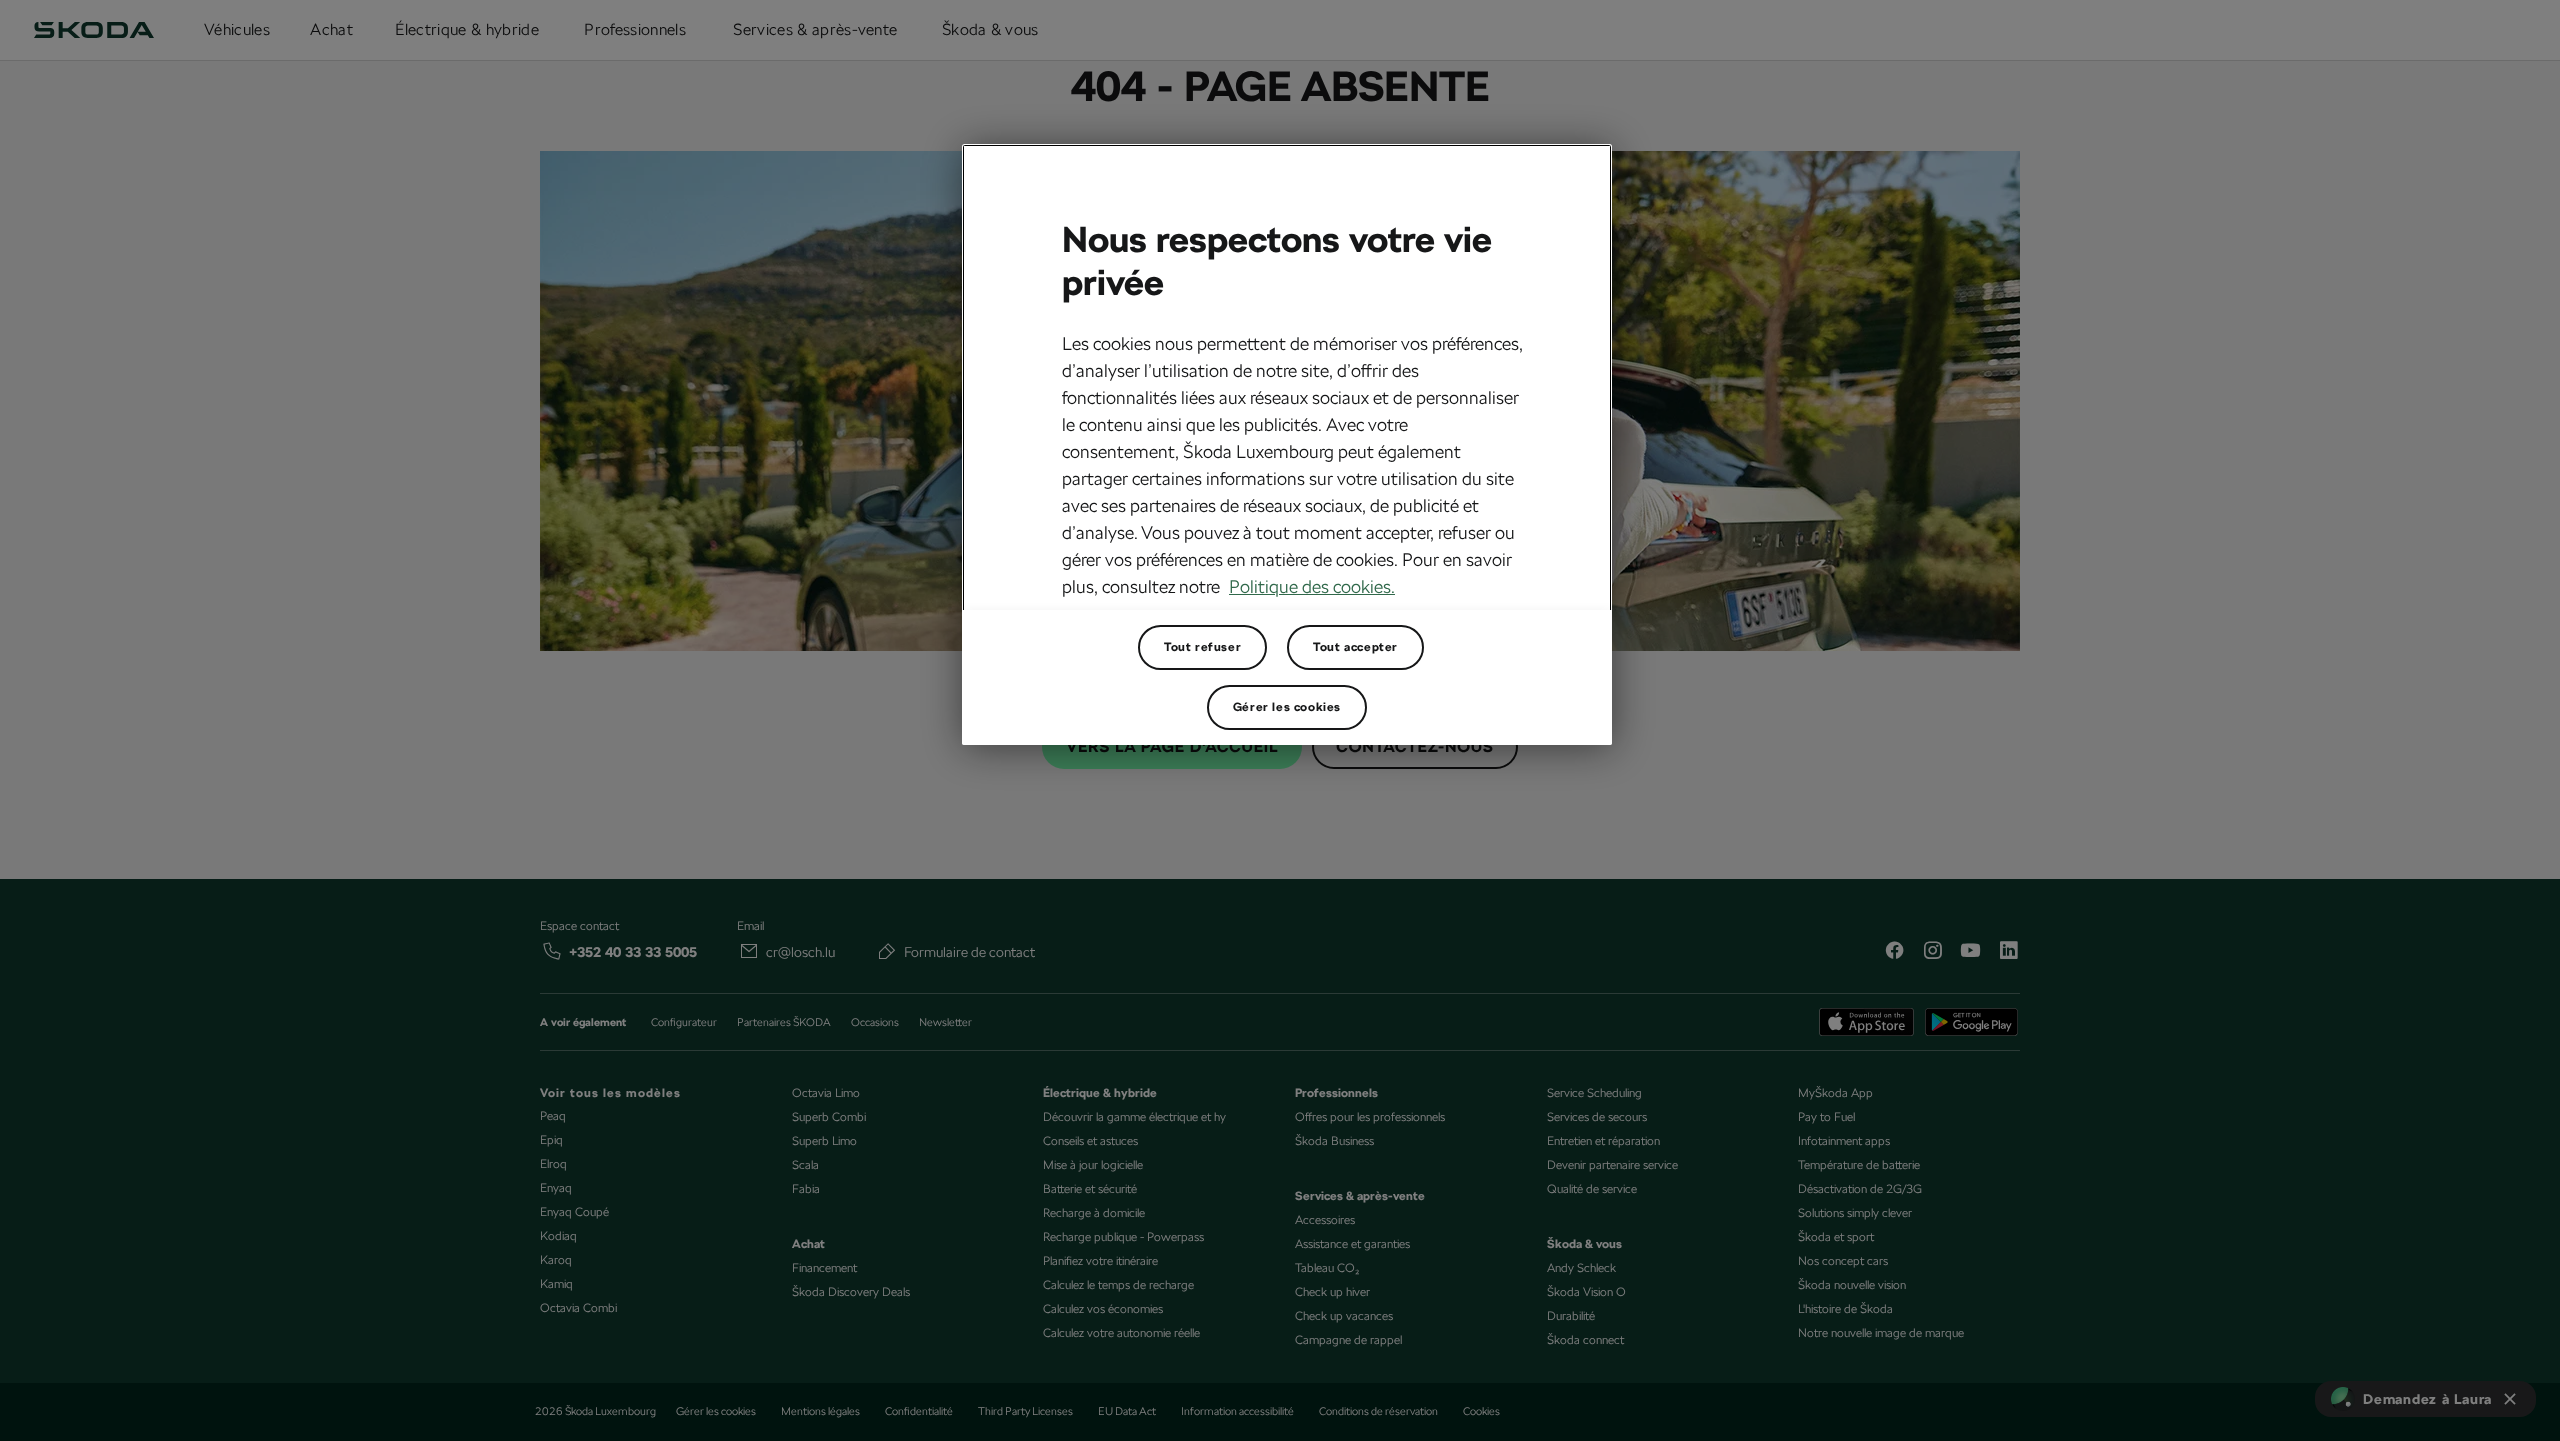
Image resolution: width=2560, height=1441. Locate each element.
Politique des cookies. (1312, 586)
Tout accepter (1355, 647)
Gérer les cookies (1287, 707)
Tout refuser (1202, 647)
